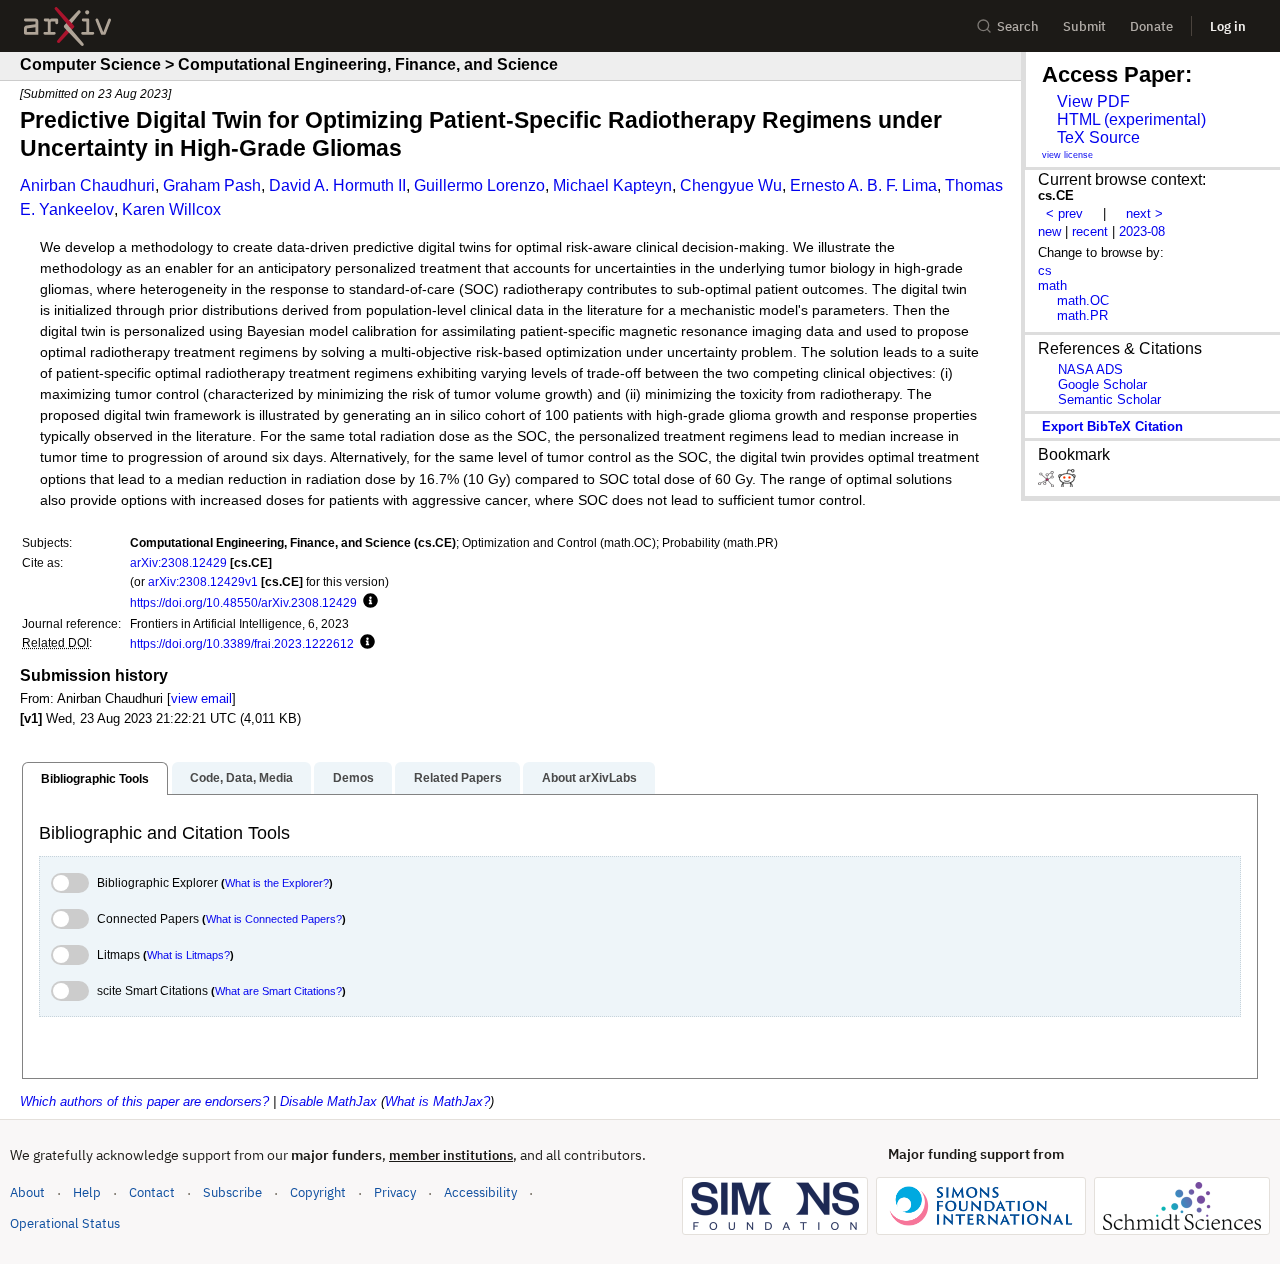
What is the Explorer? (277, 883)
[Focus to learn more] (367, 602)
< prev (1064, 213)
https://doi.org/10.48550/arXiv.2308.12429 (243, 602)
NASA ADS (1090, 369)
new (1049, 231)
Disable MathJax (328, 1101)
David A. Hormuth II (337, 185)
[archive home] (67, 26)
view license (1067, 155)
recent (1090, 231)
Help (87, 1192)
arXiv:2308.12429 (178, 562)
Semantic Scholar (1109, 399)
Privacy (395, 1192)
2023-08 (1142, 231)
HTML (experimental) (1131, 119)
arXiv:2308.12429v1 (203, 581)
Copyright (318, 1192)
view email (201, 698)
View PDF (1093, 101)
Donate (1151, 26)
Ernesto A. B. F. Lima (863, 185)
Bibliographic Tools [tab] (95, 779)
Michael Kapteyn (612, 185)
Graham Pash (212, 185)
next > (1144, 213)
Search (1018, 26)
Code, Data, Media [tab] (241, 778)
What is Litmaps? (188, 955)
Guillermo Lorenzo (479, 185)
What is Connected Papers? (274, 919)
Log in (1228, 26)
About (27, 1192)
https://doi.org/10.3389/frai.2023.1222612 (242, 643)
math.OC (1083, 300)
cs (1045, 270)
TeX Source (1098, 137)
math (1052, 285)
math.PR (1082, 315)
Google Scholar (1102, 384)
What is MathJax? (437, 1101)
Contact (152, 1192)
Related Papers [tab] (458, 778)
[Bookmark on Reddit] (1067, 482)
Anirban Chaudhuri (87, 185)
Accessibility (480, 1192)
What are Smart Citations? (278, 991)
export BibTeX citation (1112, 426)
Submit (1084, 26)
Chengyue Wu (731, 185)
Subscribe (232, 1192)
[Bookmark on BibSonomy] (1048, 482)
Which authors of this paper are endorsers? (144, 1101)
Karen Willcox (171, 209)
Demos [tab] (353, 778)
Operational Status (65, 1223)
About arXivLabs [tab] (589, 778)
